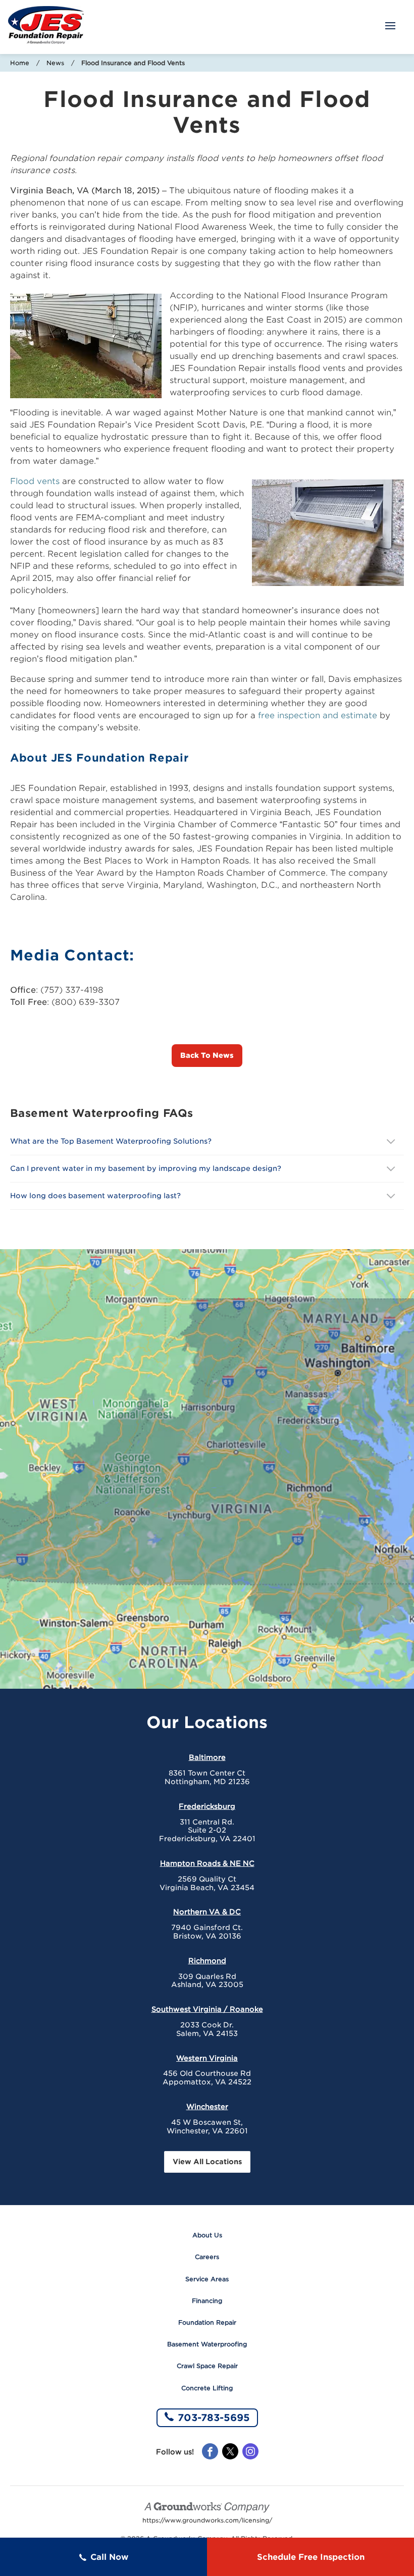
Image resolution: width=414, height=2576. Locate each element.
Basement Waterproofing (207, 2344)
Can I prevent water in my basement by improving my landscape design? (147, 1168)
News (55, 63)
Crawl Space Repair (207, 2366)
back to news (207, 1055)
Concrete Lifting (207, 2388)
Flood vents (35, 481)
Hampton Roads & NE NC (207, 1863)
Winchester (207, 2107)
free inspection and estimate (318, 715)
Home (20, 63)
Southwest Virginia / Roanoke (207, 2009)
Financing (207, 2301)
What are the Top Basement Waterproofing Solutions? (111, 1141)
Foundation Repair (207, 2322)
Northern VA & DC (207, 1912)
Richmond (207, 1961)
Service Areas (207, 2279)
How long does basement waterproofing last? (95, 1196)
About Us (207, 2235)
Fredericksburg (207, 1806)
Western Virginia (207, 2058)
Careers (207, 2257)
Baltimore (207, 1757)
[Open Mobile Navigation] (390, 27)
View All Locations (207, 2162)
